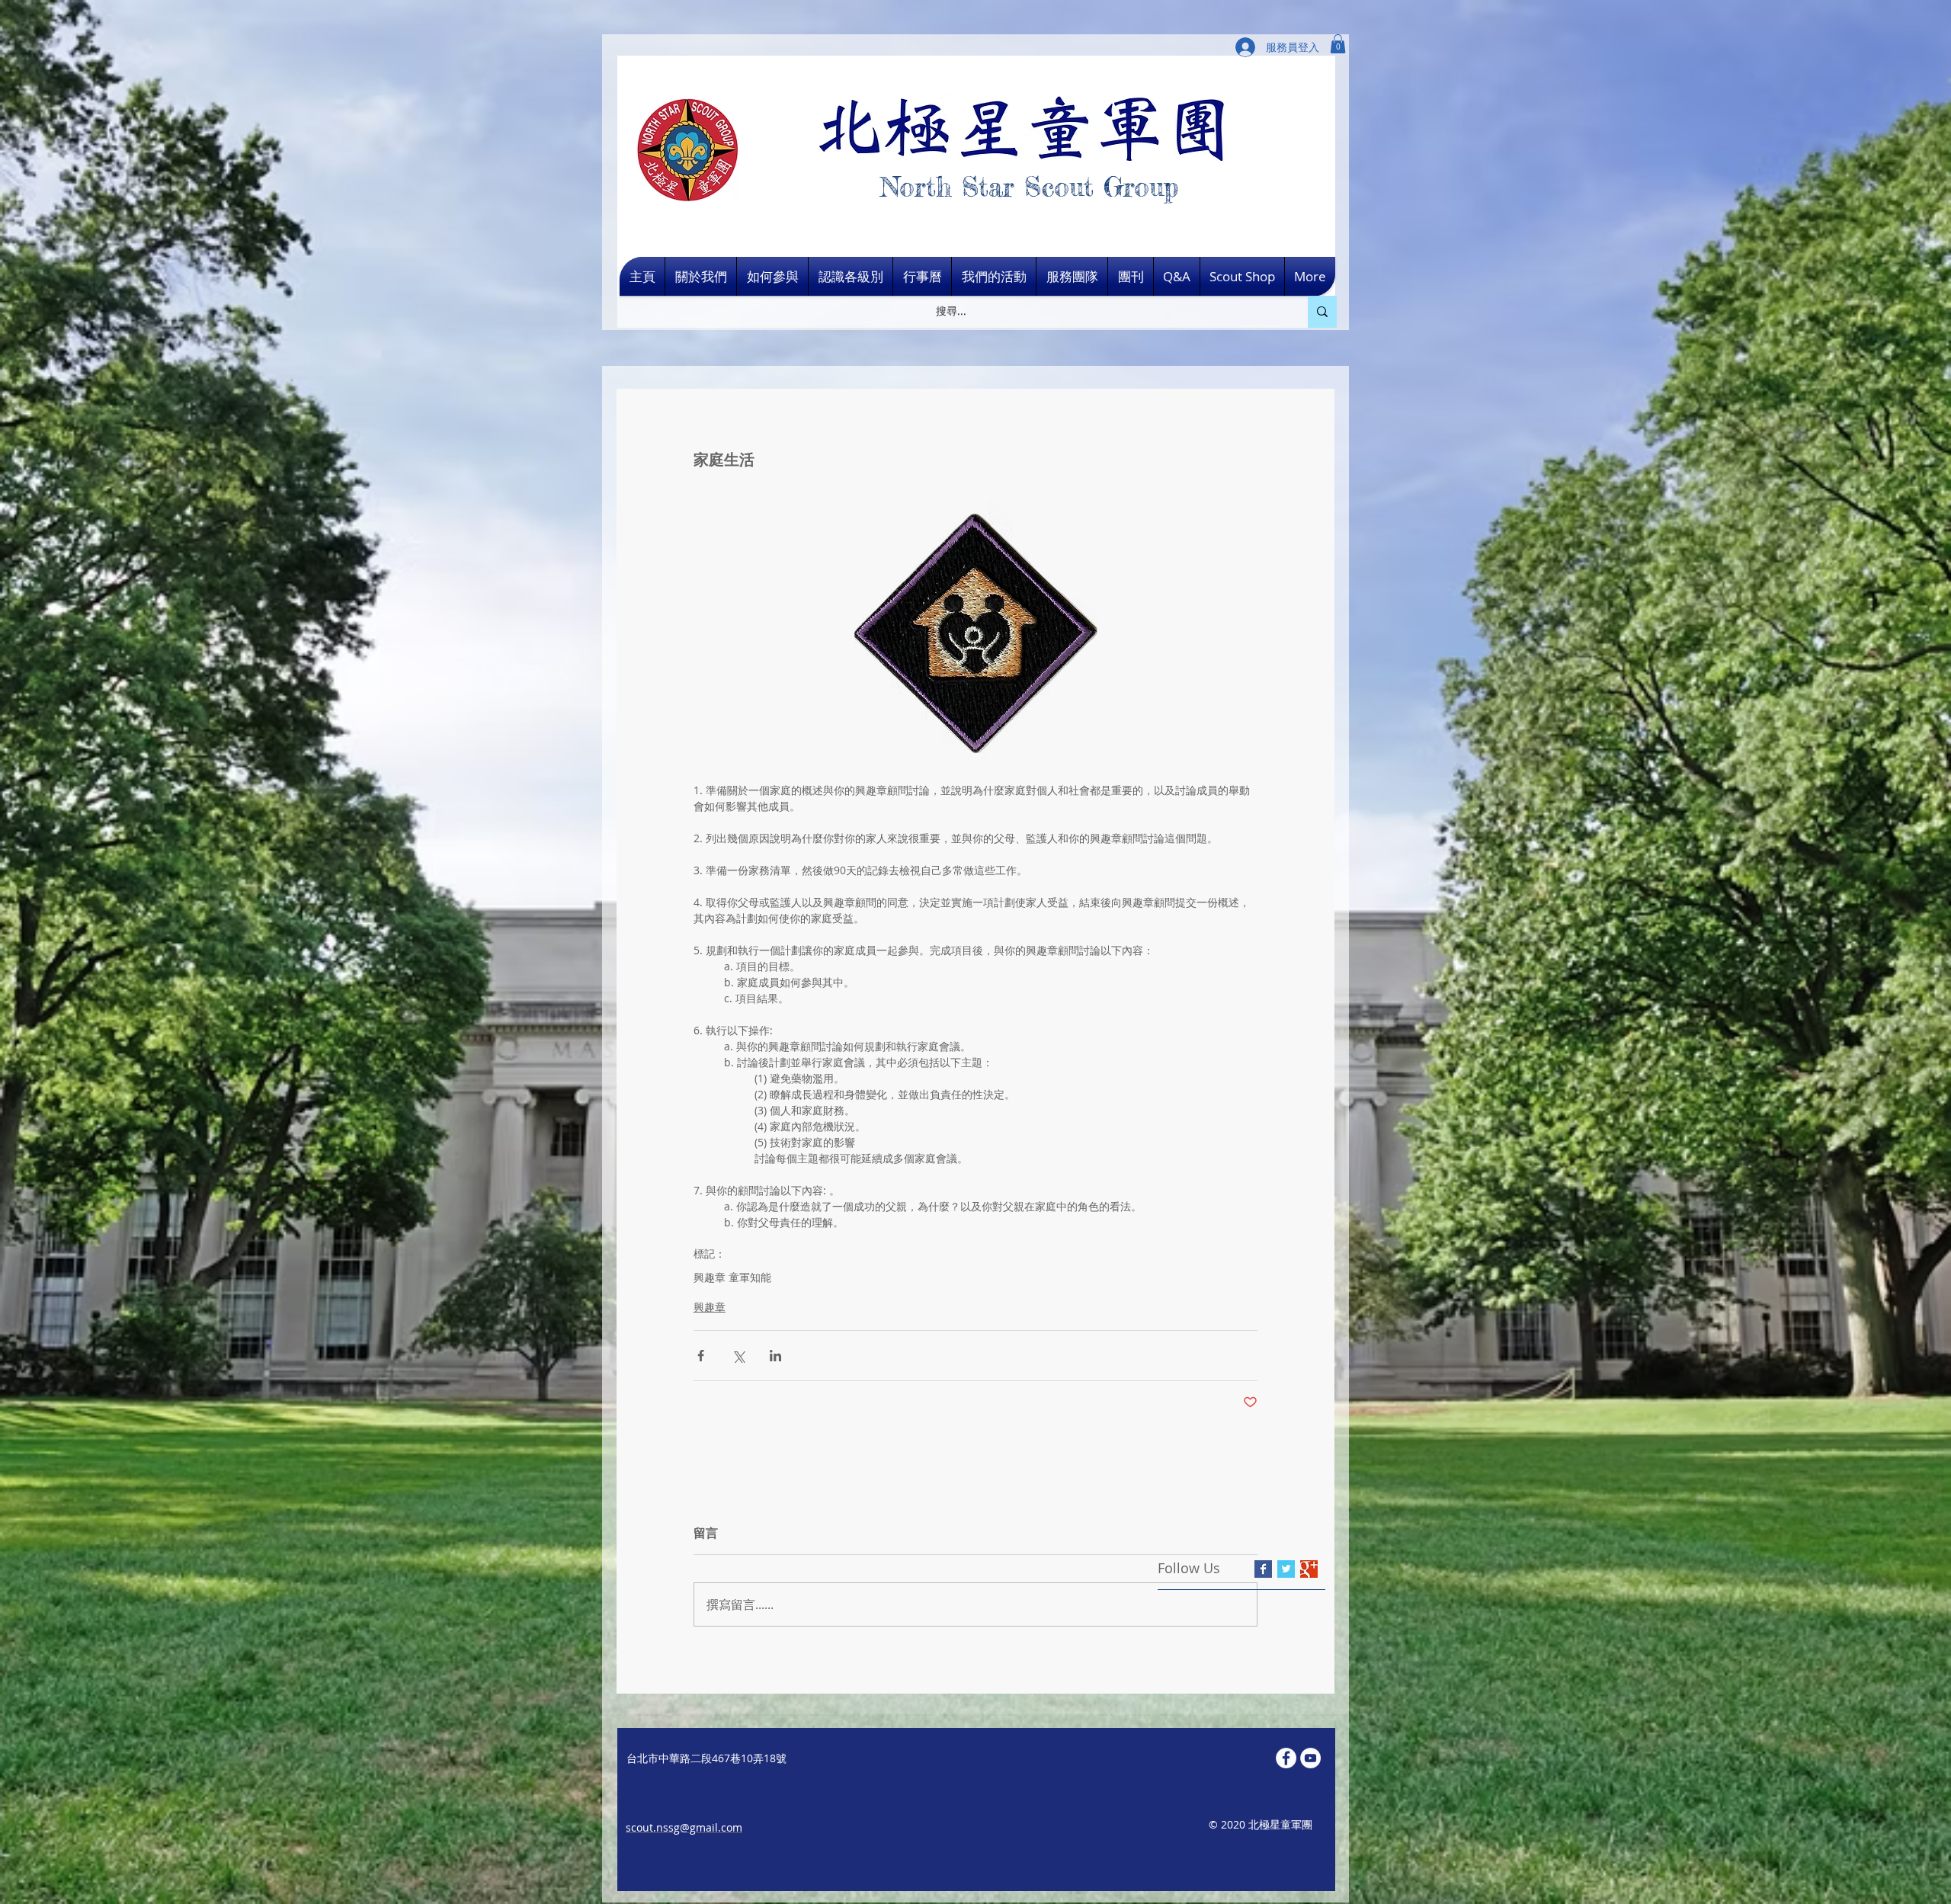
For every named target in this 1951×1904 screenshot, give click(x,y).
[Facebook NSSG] (1286, 1758)
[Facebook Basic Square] (1263, 1569)
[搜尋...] (1322, 312)
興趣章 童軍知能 (732, 1277)
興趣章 (710, 1307)
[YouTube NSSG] (1310, 1758)
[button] (1338, 44)
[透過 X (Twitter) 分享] (738, 1356)
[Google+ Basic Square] (1309, 1569)
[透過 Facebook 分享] (701, 1356)
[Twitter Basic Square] (1286, 1569)
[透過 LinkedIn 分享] (775, 1356)
